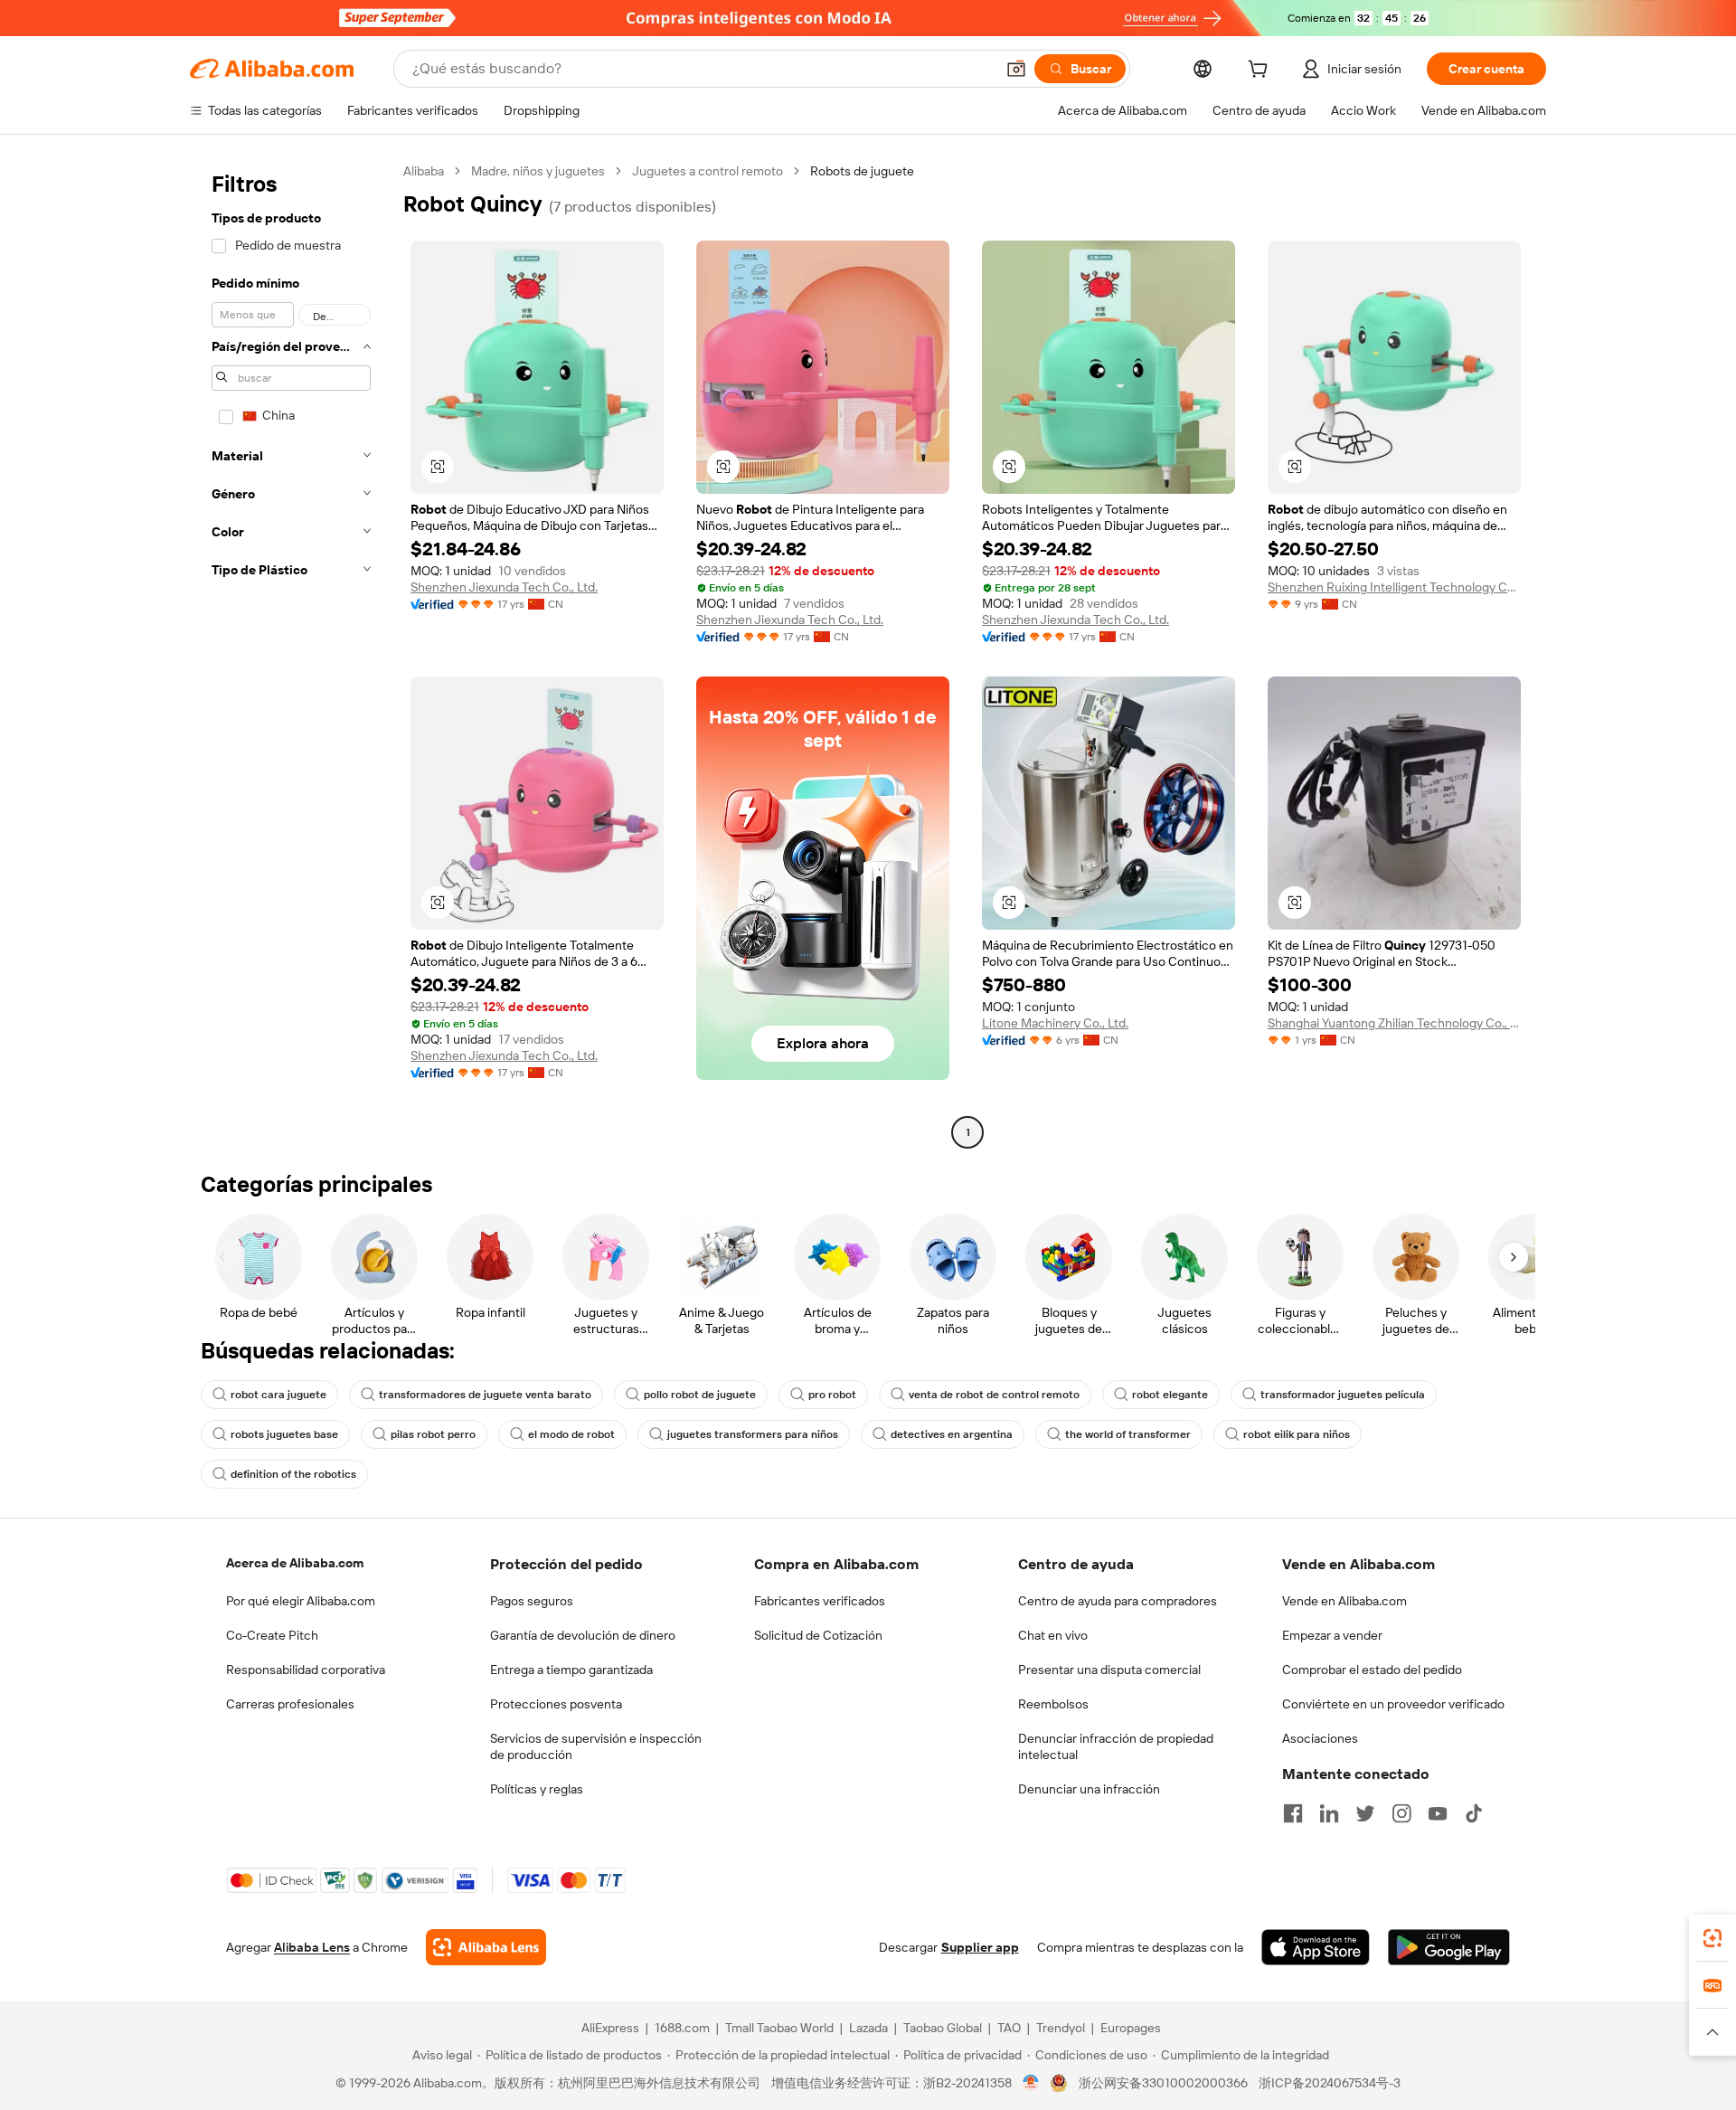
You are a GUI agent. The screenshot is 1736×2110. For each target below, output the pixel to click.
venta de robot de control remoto (994, 1395)
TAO (1009, 2028)
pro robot (832, 1395)
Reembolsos (1053, 1704)
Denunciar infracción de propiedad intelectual (1116, 1746)
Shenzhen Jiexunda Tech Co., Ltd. (504, 587)
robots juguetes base (284, 1434)
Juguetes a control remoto (708, 171)
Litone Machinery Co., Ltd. (1055, 1023)
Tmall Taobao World (779, 2028)
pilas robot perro (433, 1434)
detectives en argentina (952, 1434)
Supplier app (980, 1947)
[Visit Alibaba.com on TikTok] (1474, 1813)
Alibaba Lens (312, 1947)
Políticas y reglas (537, 1789)
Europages (1131, 2028)
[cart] (1261, 71)
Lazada (868, 2028)
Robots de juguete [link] (862, 171)
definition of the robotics (293, 1474)
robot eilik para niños (1297, 1434)
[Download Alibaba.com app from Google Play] (1449, 1947)
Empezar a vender (1332, 1635)
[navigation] (291, 654)
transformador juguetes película (1343, 1395)
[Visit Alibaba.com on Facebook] (1293, 1813)
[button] (1016, 69)
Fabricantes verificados (820, 1601)
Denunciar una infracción (1089, 1789)
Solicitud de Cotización (818, 1635)
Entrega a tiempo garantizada (571, 1670)
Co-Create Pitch (272, 1635)
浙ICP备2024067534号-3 (1330, 2083)
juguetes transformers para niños (753, 1434)
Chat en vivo (1053, 1635)
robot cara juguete (278, 1395)
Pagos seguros (532, 1601)
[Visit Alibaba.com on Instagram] (1401, 1813)
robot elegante (1170, 1395)
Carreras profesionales (290, 1704)
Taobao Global (943, 2028)
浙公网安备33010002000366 (1163, 2083)
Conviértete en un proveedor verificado (1393, 1704)
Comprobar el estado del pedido (1372, 1670)
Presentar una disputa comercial (1109, 1670)
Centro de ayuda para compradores (1118, 1601)
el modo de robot (571, 1434)
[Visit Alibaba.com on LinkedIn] (1329, 1813)
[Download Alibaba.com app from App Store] (1316, 1947)
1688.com (682, 2028)
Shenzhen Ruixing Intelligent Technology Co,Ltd (1394, 587)
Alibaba (424, 171)
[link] (1712, 1938)
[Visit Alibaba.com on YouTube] (1438, 1813)
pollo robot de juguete (700, 1395)
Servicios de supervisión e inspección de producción (596, 1746)
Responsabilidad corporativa (306, 1670)
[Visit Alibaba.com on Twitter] (1365, 1813)
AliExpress (610, 2028)
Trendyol (1061, 2028)
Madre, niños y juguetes (538, 171)
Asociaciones (1320, 1738)
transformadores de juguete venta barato (485, 1395)
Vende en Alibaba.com (1344, 1601)
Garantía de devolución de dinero (583, 1635)
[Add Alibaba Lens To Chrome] (486, 1947)
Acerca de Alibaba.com (295, 1563)
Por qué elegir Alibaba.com (301, 1601)
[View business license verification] (1031, 2083)
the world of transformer (1128, 1434)
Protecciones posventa (556, 1704)
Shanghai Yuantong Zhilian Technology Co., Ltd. (1394, 1023)
